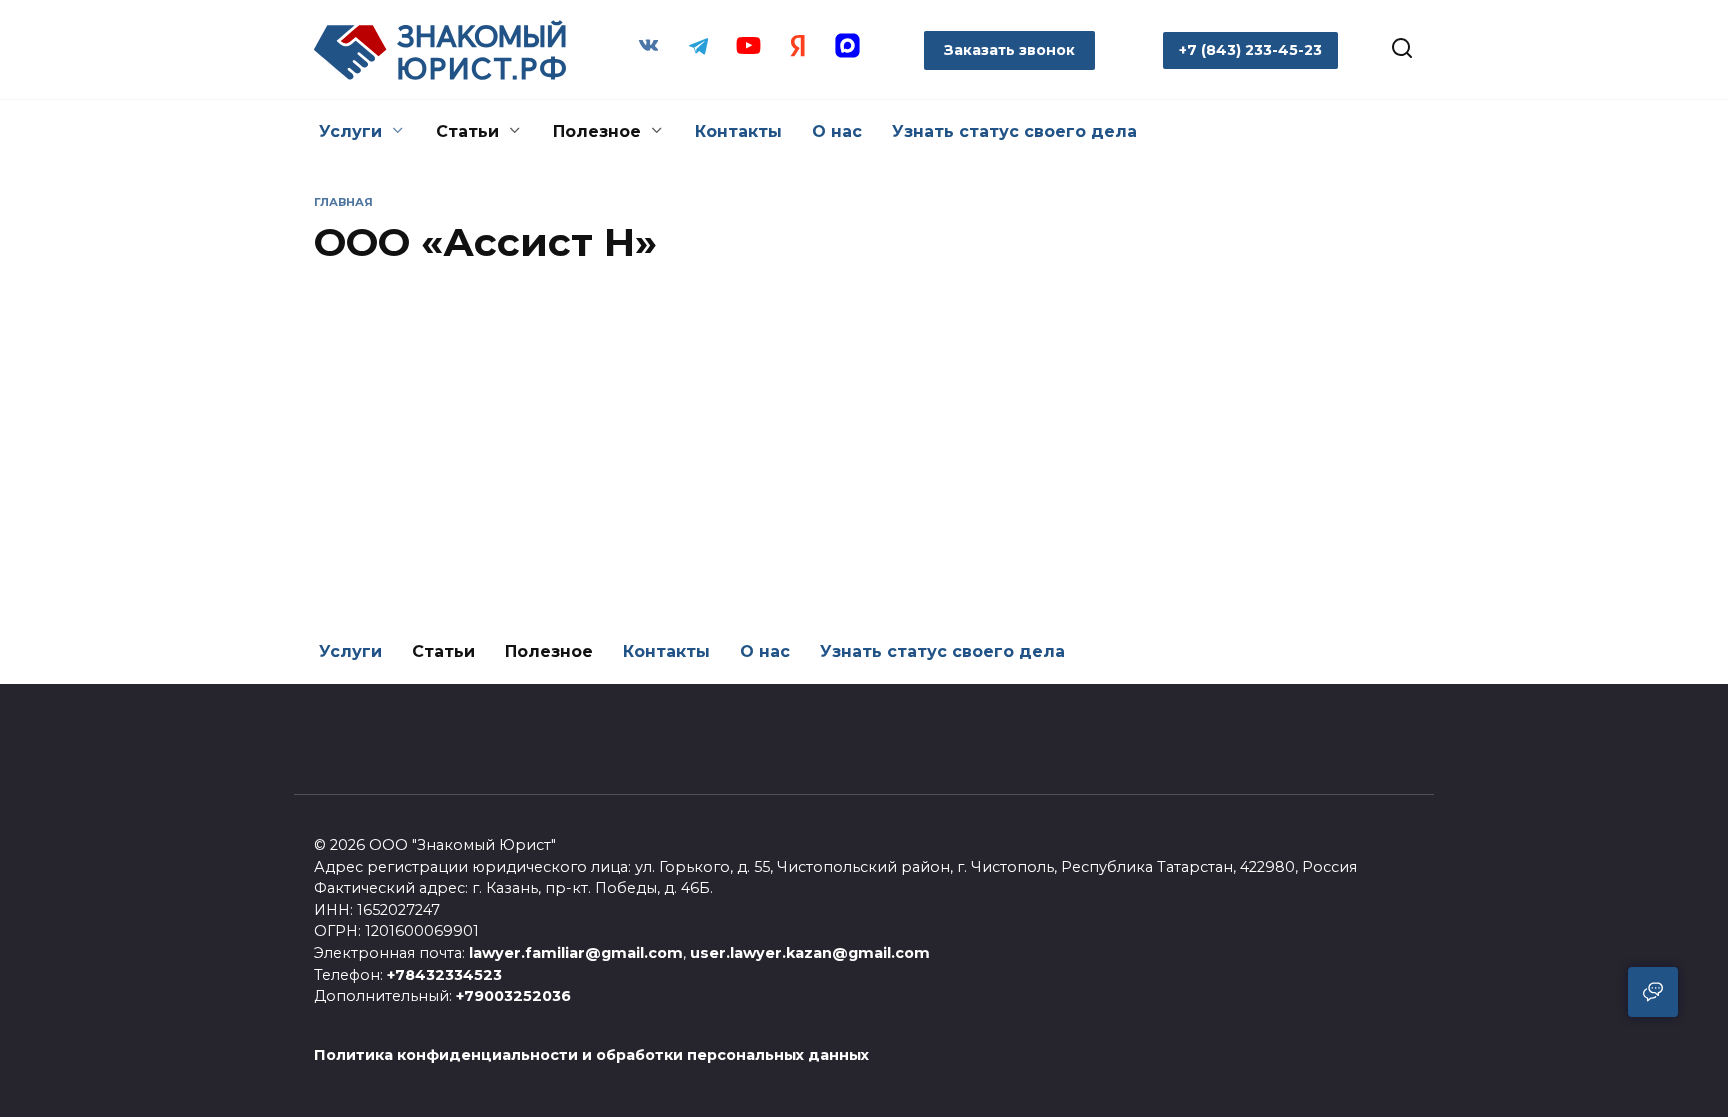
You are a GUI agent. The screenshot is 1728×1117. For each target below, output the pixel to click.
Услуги (350, 131)
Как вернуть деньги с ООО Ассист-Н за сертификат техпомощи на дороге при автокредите (457, 547)
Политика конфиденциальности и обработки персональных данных (591, 1055)
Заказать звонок (1009, 50)
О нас (837, 131)
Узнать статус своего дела (1014, 131)
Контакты (738, 131)
